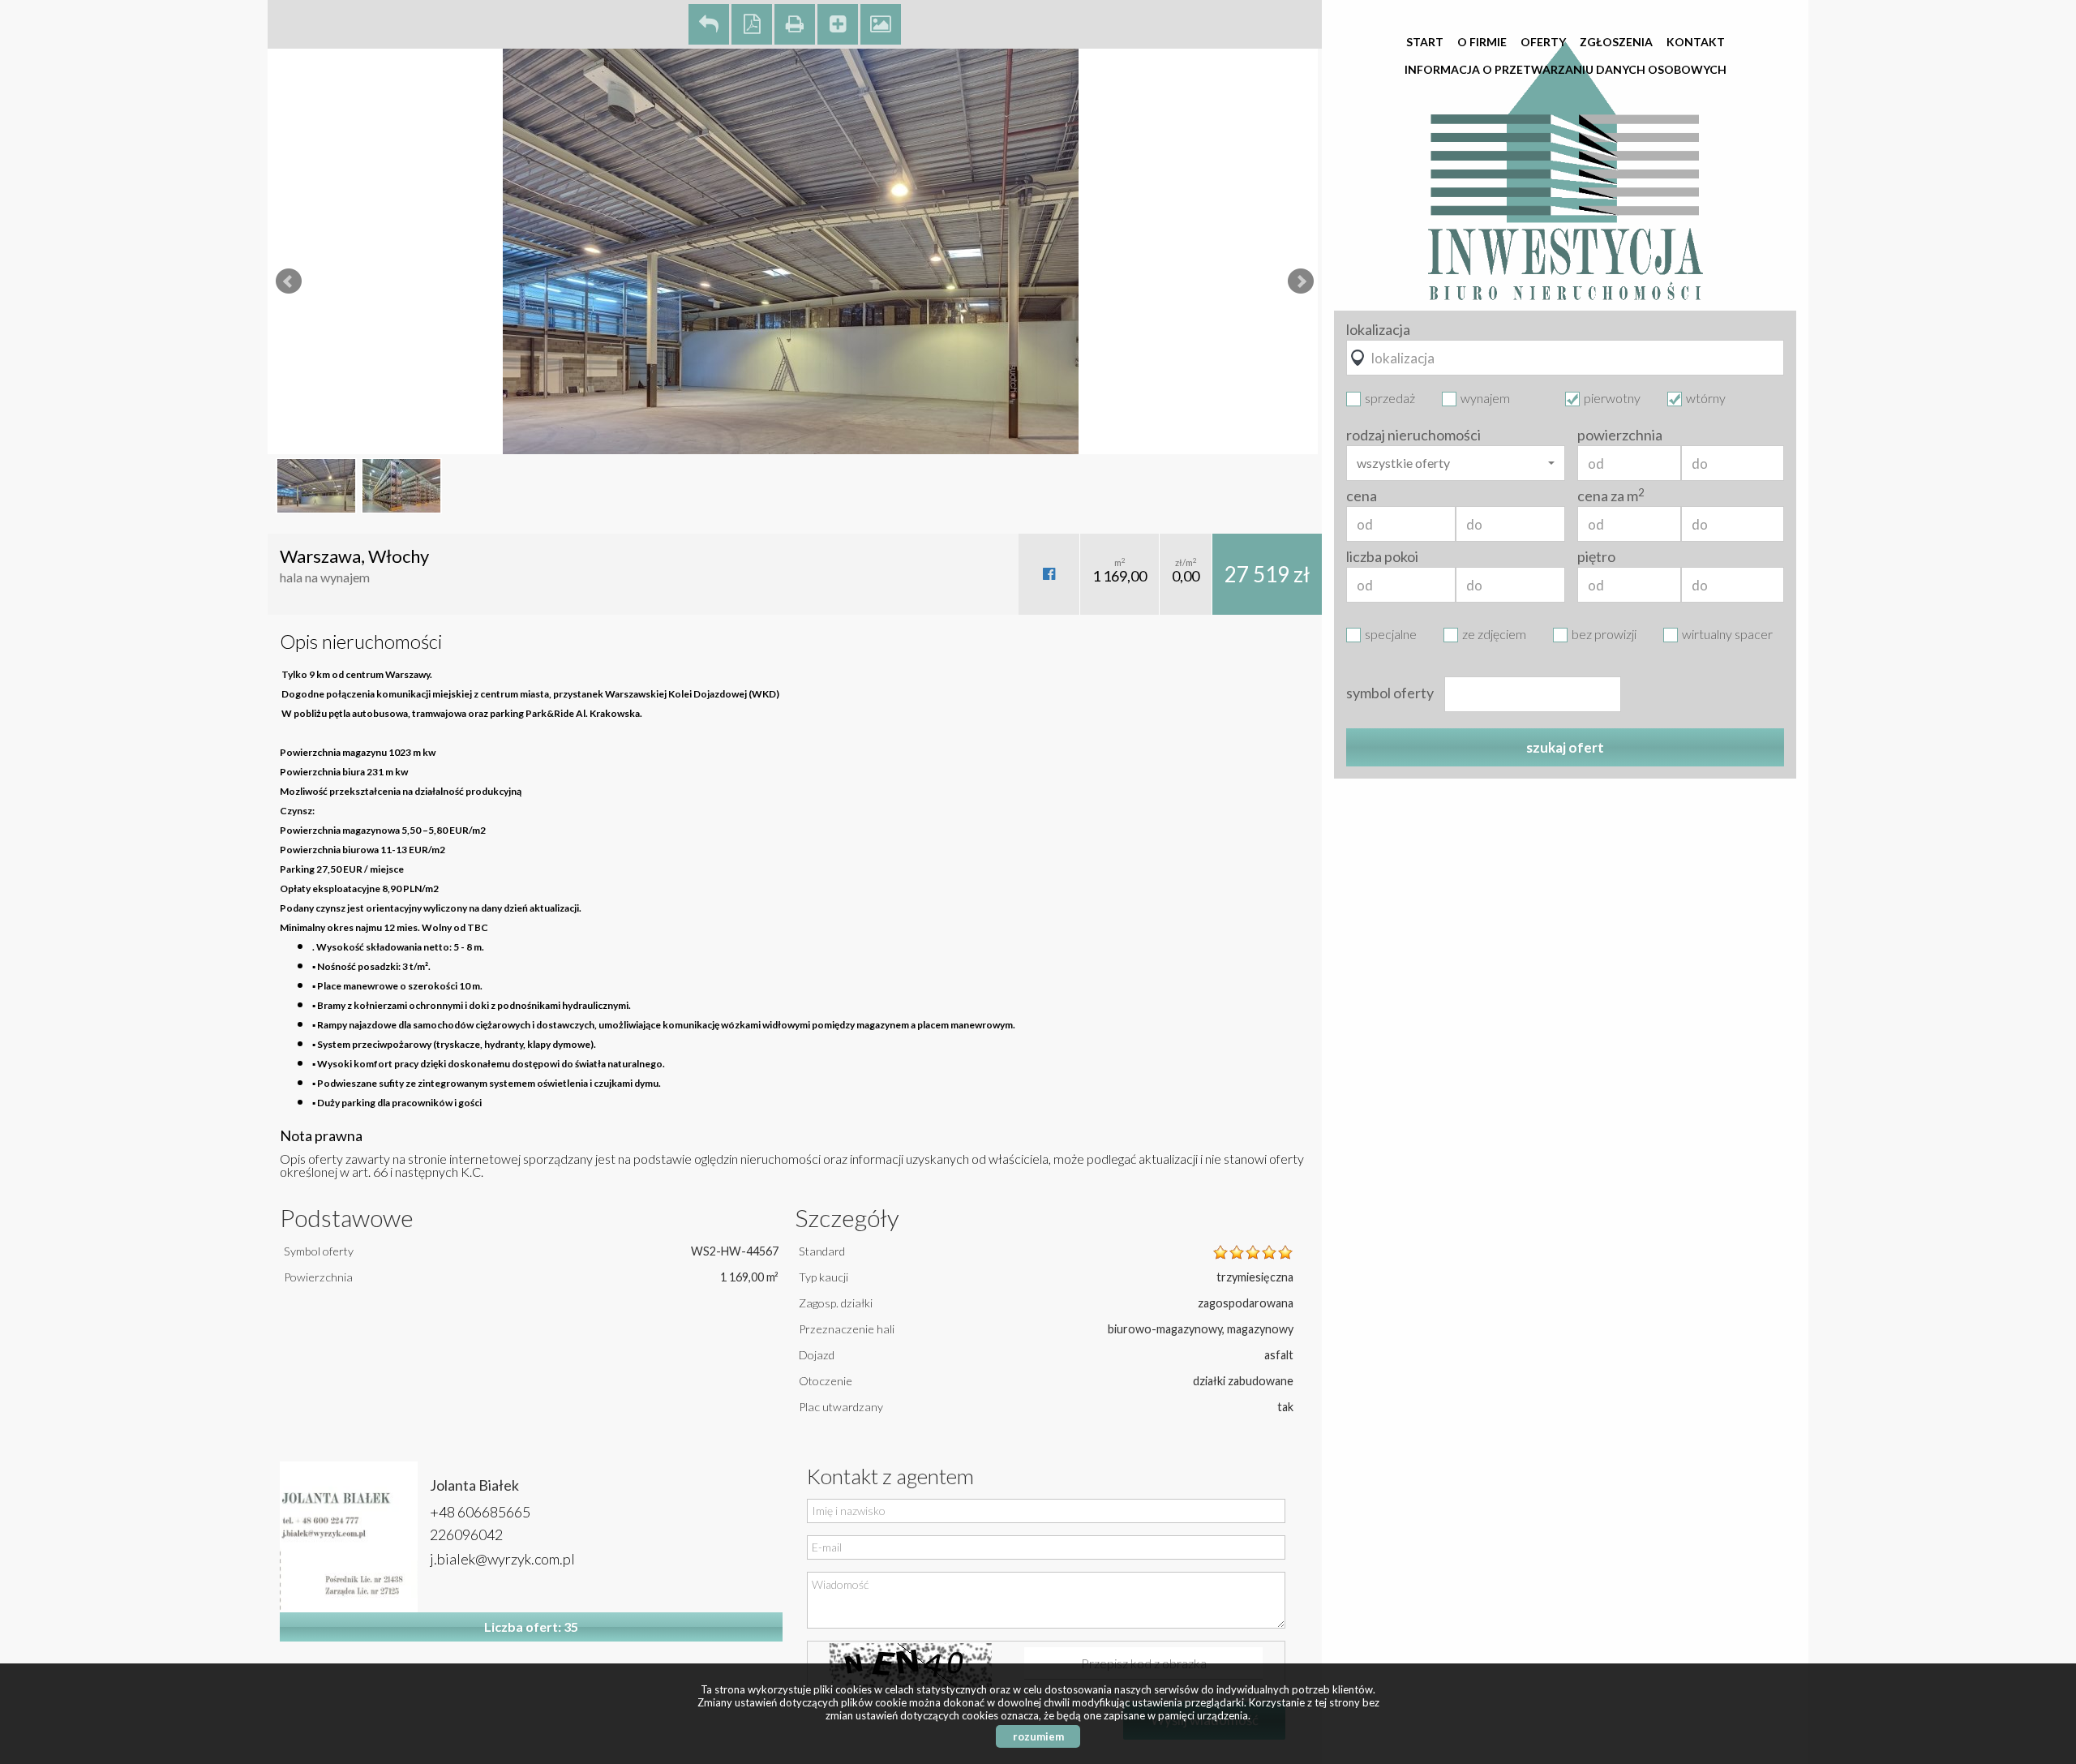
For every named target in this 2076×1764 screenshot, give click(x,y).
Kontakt (1696, 42)
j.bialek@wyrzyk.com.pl (502, 1559)
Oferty (1543, 42)
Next (1301, 281)
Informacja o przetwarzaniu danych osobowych (1566, 69)
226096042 (466, 1534)
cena (1362, 496)
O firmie (1482, 42)
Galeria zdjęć (881, 24)
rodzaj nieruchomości (1413, 435)
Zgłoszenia (1616, 42)
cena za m (1611, 496)
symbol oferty (1390, 693)
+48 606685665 (480, 1512)
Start (1425, 42)
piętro (1596, 556)
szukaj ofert (1565, 747)
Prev (289, 281)
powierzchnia (1620, 435)
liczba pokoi (1382, 556)
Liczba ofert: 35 (531, 1627)
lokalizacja (1378, 329)
